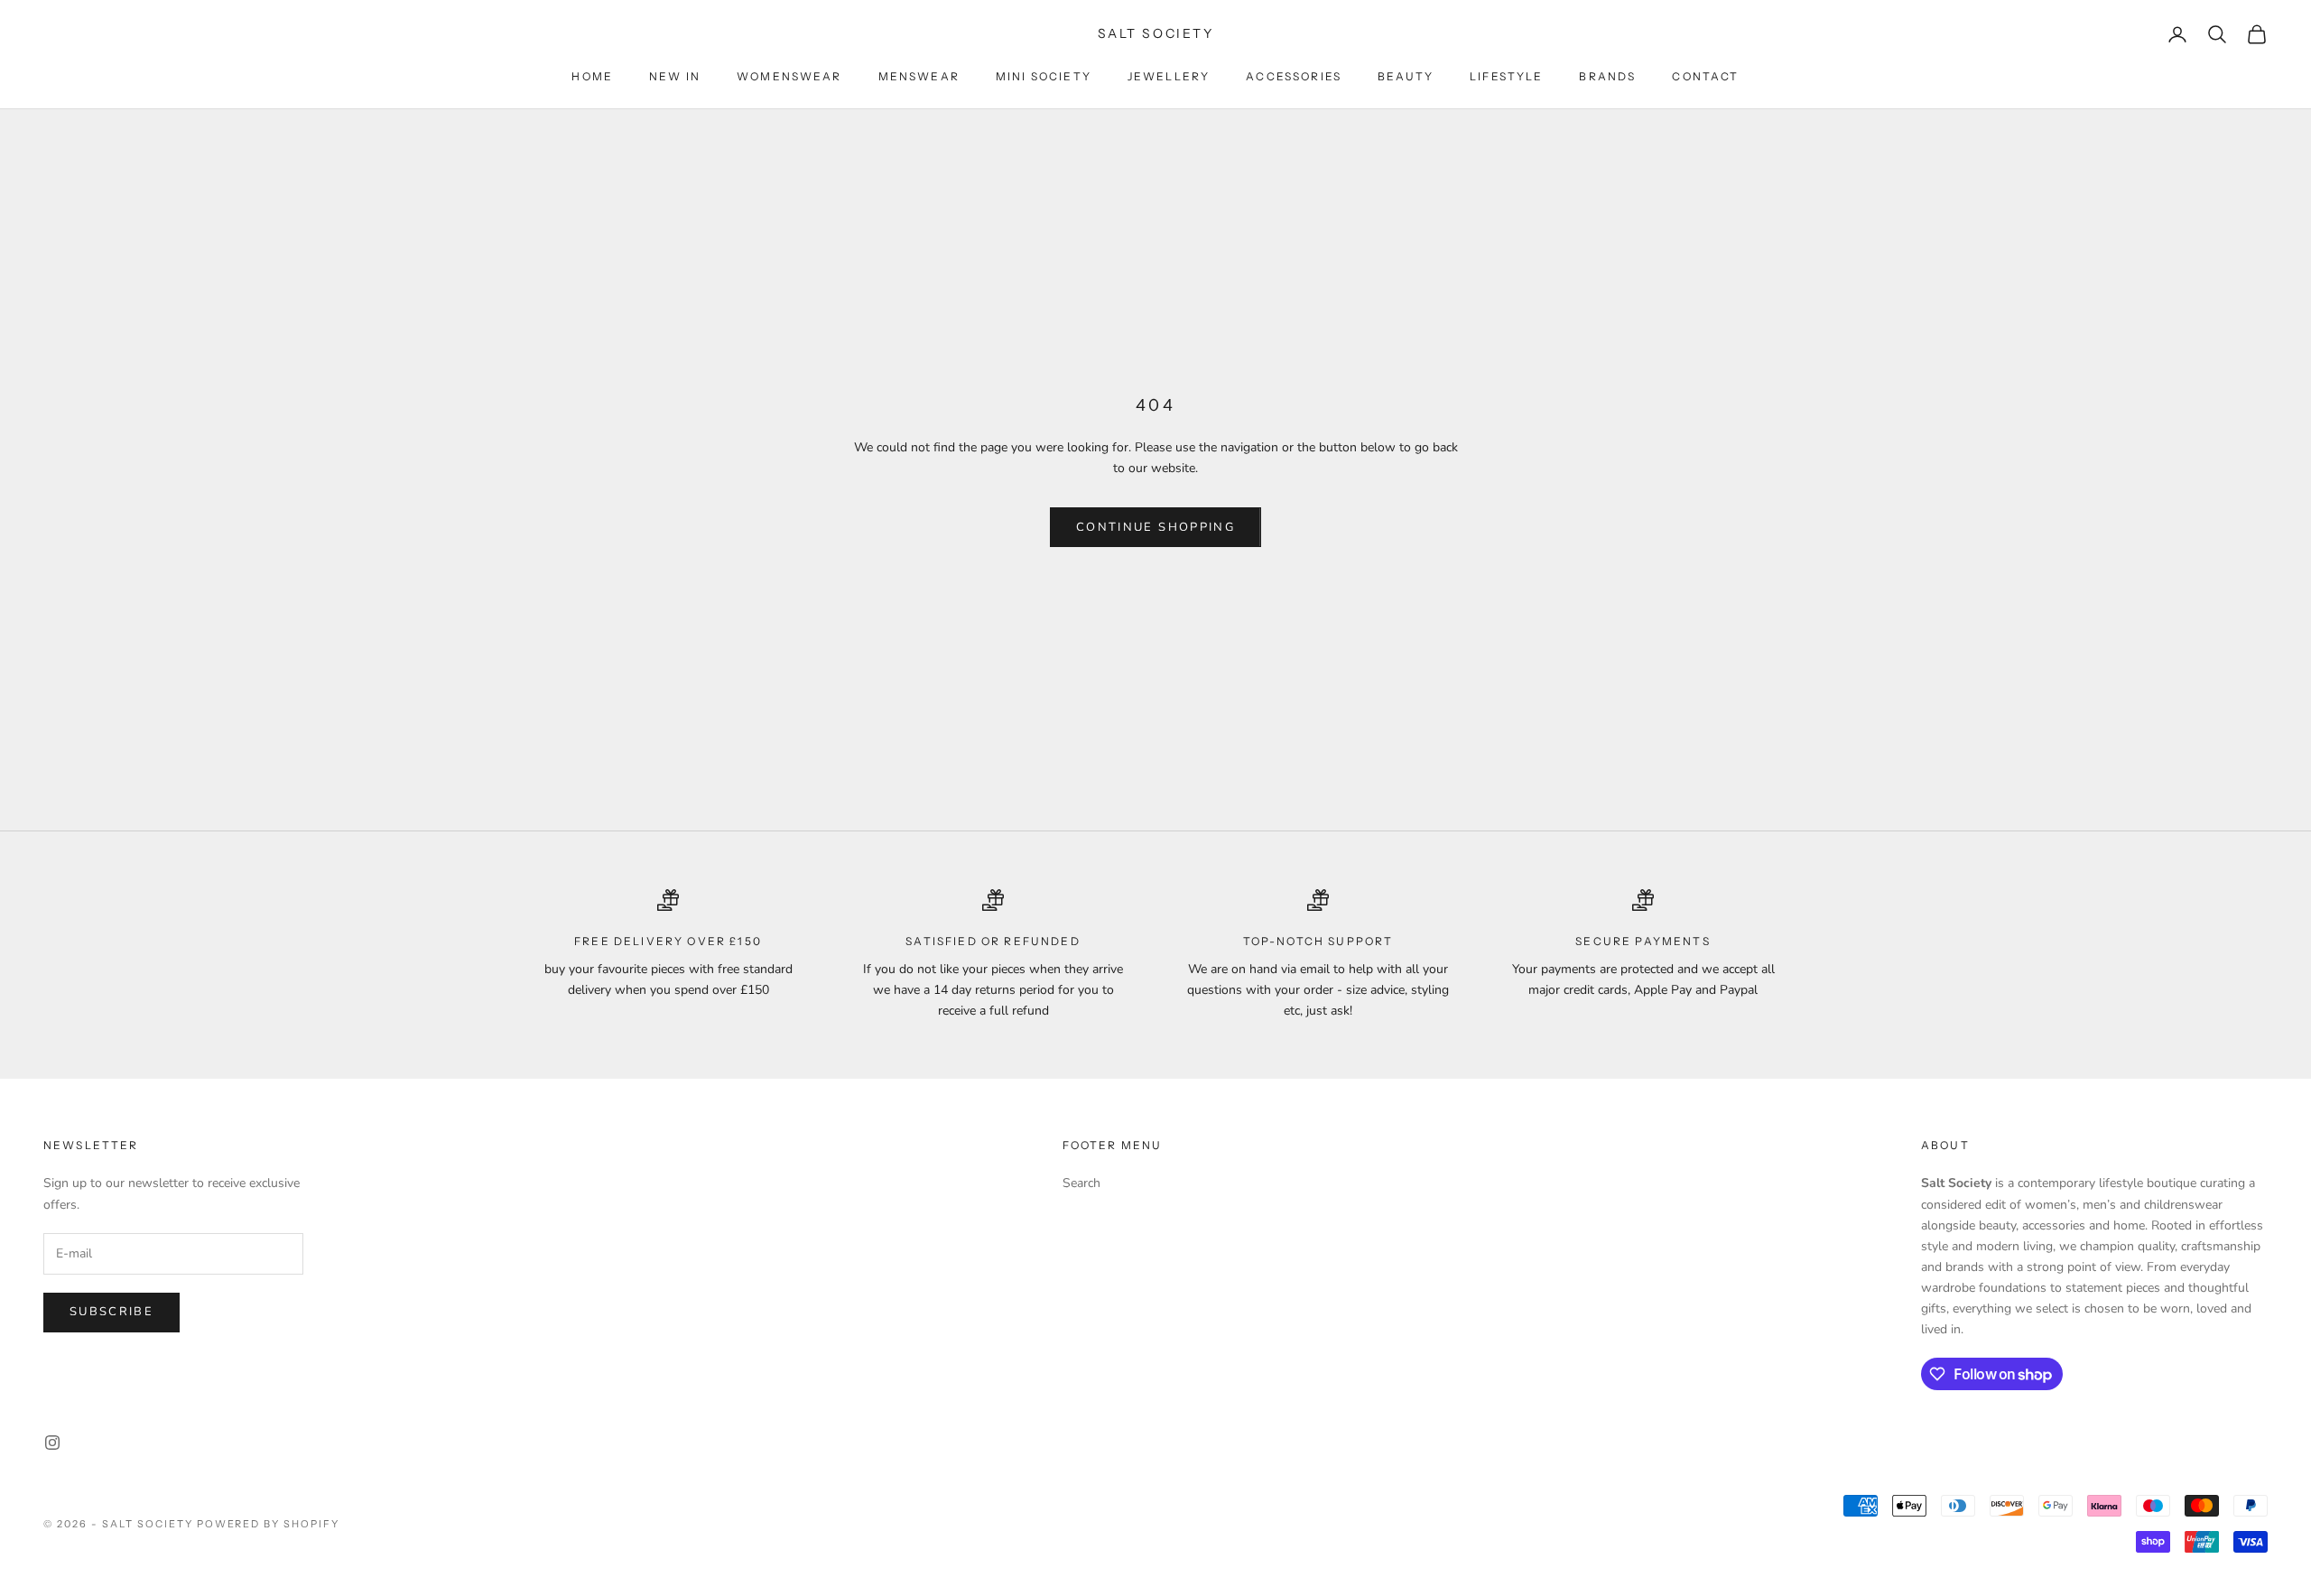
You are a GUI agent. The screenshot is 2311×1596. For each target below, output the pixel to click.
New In (675, 76)
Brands (1607, 76)
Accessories (1294, 76)
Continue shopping (1155, 527)
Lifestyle (1506, 76)
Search (1081, 1183)
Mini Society (1044, 76)
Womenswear (789, 76)
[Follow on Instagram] (52, 1443)
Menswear (919, 76)
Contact (1705, 76)
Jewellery (1169, 76)
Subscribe (111, 1312)
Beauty (1406, 76)
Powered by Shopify (269, 1524)
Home (592, 76)
